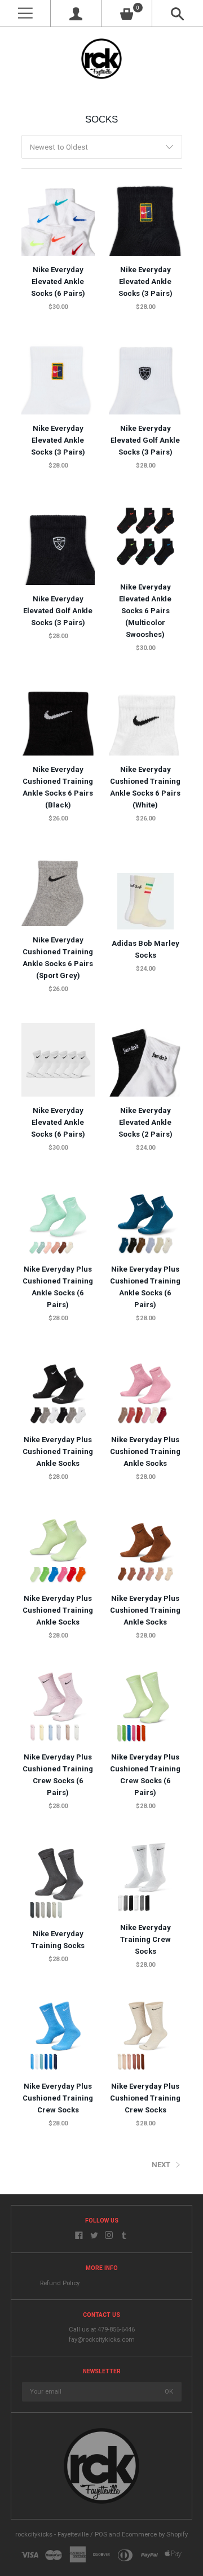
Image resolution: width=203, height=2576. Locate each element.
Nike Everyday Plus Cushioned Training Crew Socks (58, 2098)
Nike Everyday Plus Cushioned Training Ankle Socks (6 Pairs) (58, 1287)
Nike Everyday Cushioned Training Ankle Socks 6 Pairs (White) (145, 787)
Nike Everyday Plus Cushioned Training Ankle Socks (58, 1451)
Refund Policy (60, 2283)
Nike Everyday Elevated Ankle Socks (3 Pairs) (145, 281)
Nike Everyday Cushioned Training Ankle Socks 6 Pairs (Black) (58, 787)
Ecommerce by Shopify (155, 2534)
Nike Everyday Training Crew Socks (145, 1939)
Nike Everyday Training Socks (58, 1940)
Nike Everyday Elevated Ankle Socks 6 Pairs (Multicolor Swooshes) (145, 611)
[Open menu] (25, 13)
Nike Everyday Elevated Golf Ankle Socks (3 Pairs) (145, 440)
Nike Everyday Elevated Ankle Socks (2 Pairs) (145, 1122)
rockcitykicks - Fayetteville (52, 2534)
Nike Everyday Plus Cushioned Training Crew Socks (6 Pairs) (58, 1775)
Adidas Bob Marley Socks (145, 949)
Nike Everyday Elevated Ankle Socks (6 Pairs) (58, 281)
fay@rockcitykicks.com (102, 2340)
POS (101, 2534)
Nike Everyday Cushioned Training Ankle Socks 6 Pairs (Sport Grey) (58, 958)
